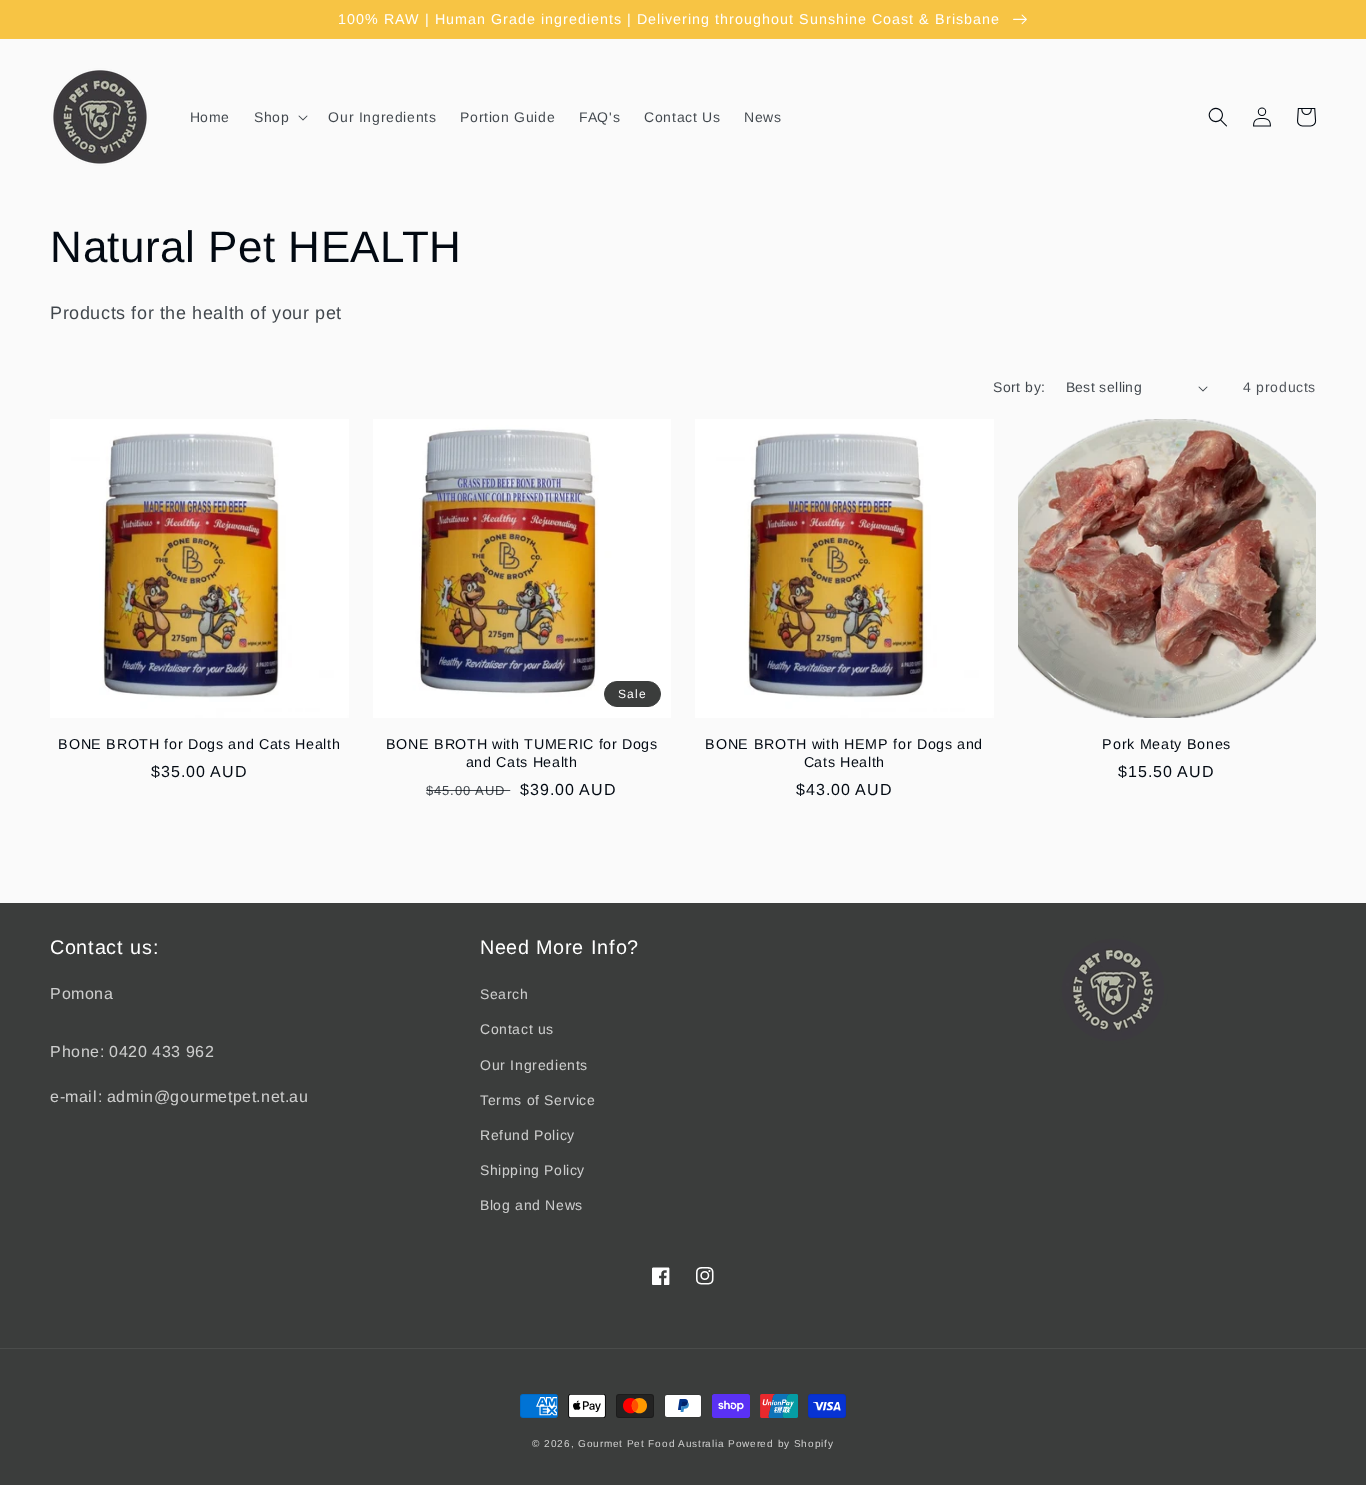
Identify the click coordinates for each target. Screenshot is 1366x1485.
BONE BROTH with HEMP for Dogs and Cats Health (844, 753)
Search (504, 994)
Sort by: (1019, 387)
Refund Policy (527, 1135)
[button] (279, 117)
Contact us (517, 1029)
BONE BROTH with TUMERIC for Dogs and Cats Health (522, 753)
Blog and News (531, 1205)
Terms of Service (538, 1100)
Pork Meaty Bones (1166, 744)
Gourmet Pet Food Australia (651, 1443)
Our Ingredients (534, 1065)
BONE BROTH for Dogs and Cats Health (199, 744)
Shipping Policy (532, 1170)
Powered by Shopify (781, 1443)
